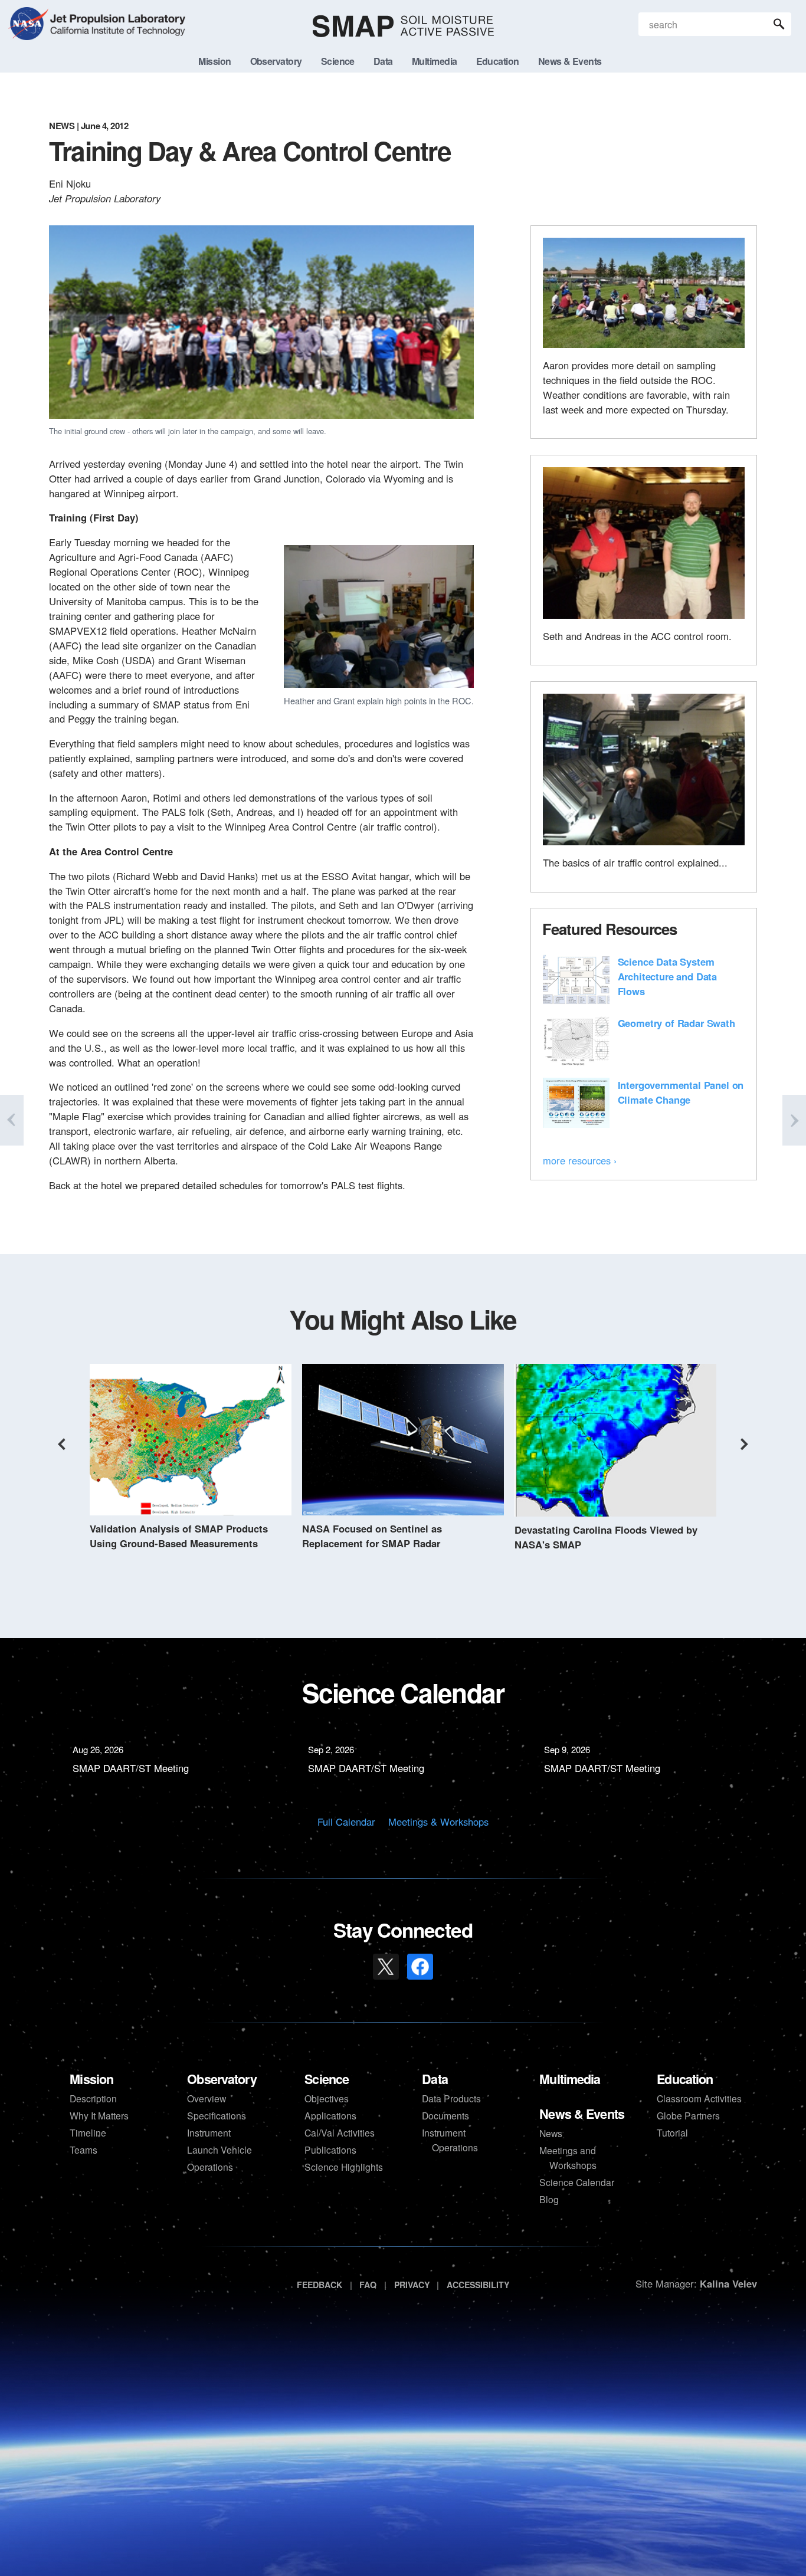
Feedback (320, 2285)
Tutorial (672, 2132)
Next (745, 1444)
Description (93, 2098)
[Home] (403, 26)
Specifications (217, 2115)
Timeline (88, 2132)
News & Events (582, 2114)
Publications (330, 2150)
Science (327, 2079)
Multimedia (570, 2079)
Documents (445, 2115)
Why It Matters (99, 2115)
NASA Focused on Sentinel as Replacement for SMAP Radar (372, 1536)
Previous (61, 1444)
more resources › (580, 1160)
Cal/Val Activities (340, 2132)
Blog (549, 2199)
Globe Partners (688, 2115)
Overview (207, 2098)
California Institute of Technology (116, 35)
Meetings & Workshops (438, 1822)
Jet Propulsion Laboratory (116, 17)
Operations (210, 2167)
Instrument (209, 2132)
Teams (83, 2150)
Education (685, 2079)
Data (435, 2079)
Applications (330, 2115)
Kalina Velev (728, 2283)
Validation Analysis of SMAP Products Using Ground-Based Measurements (179, 1536)
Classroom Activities (699, 2098)
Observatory (222, 2079)
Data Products (451, 2098)
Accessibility (478, 2285)
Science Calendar (577, 2182)
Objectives (327, 2098)
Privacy (412, 2285)
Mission (91, 2079)
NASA (28, 26)
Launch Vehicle (219, 2150)
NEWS (62, 126)
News (551, 2133)
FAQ (368, 2285)
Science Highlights (344, 2167)
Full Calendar (346, 1822)
